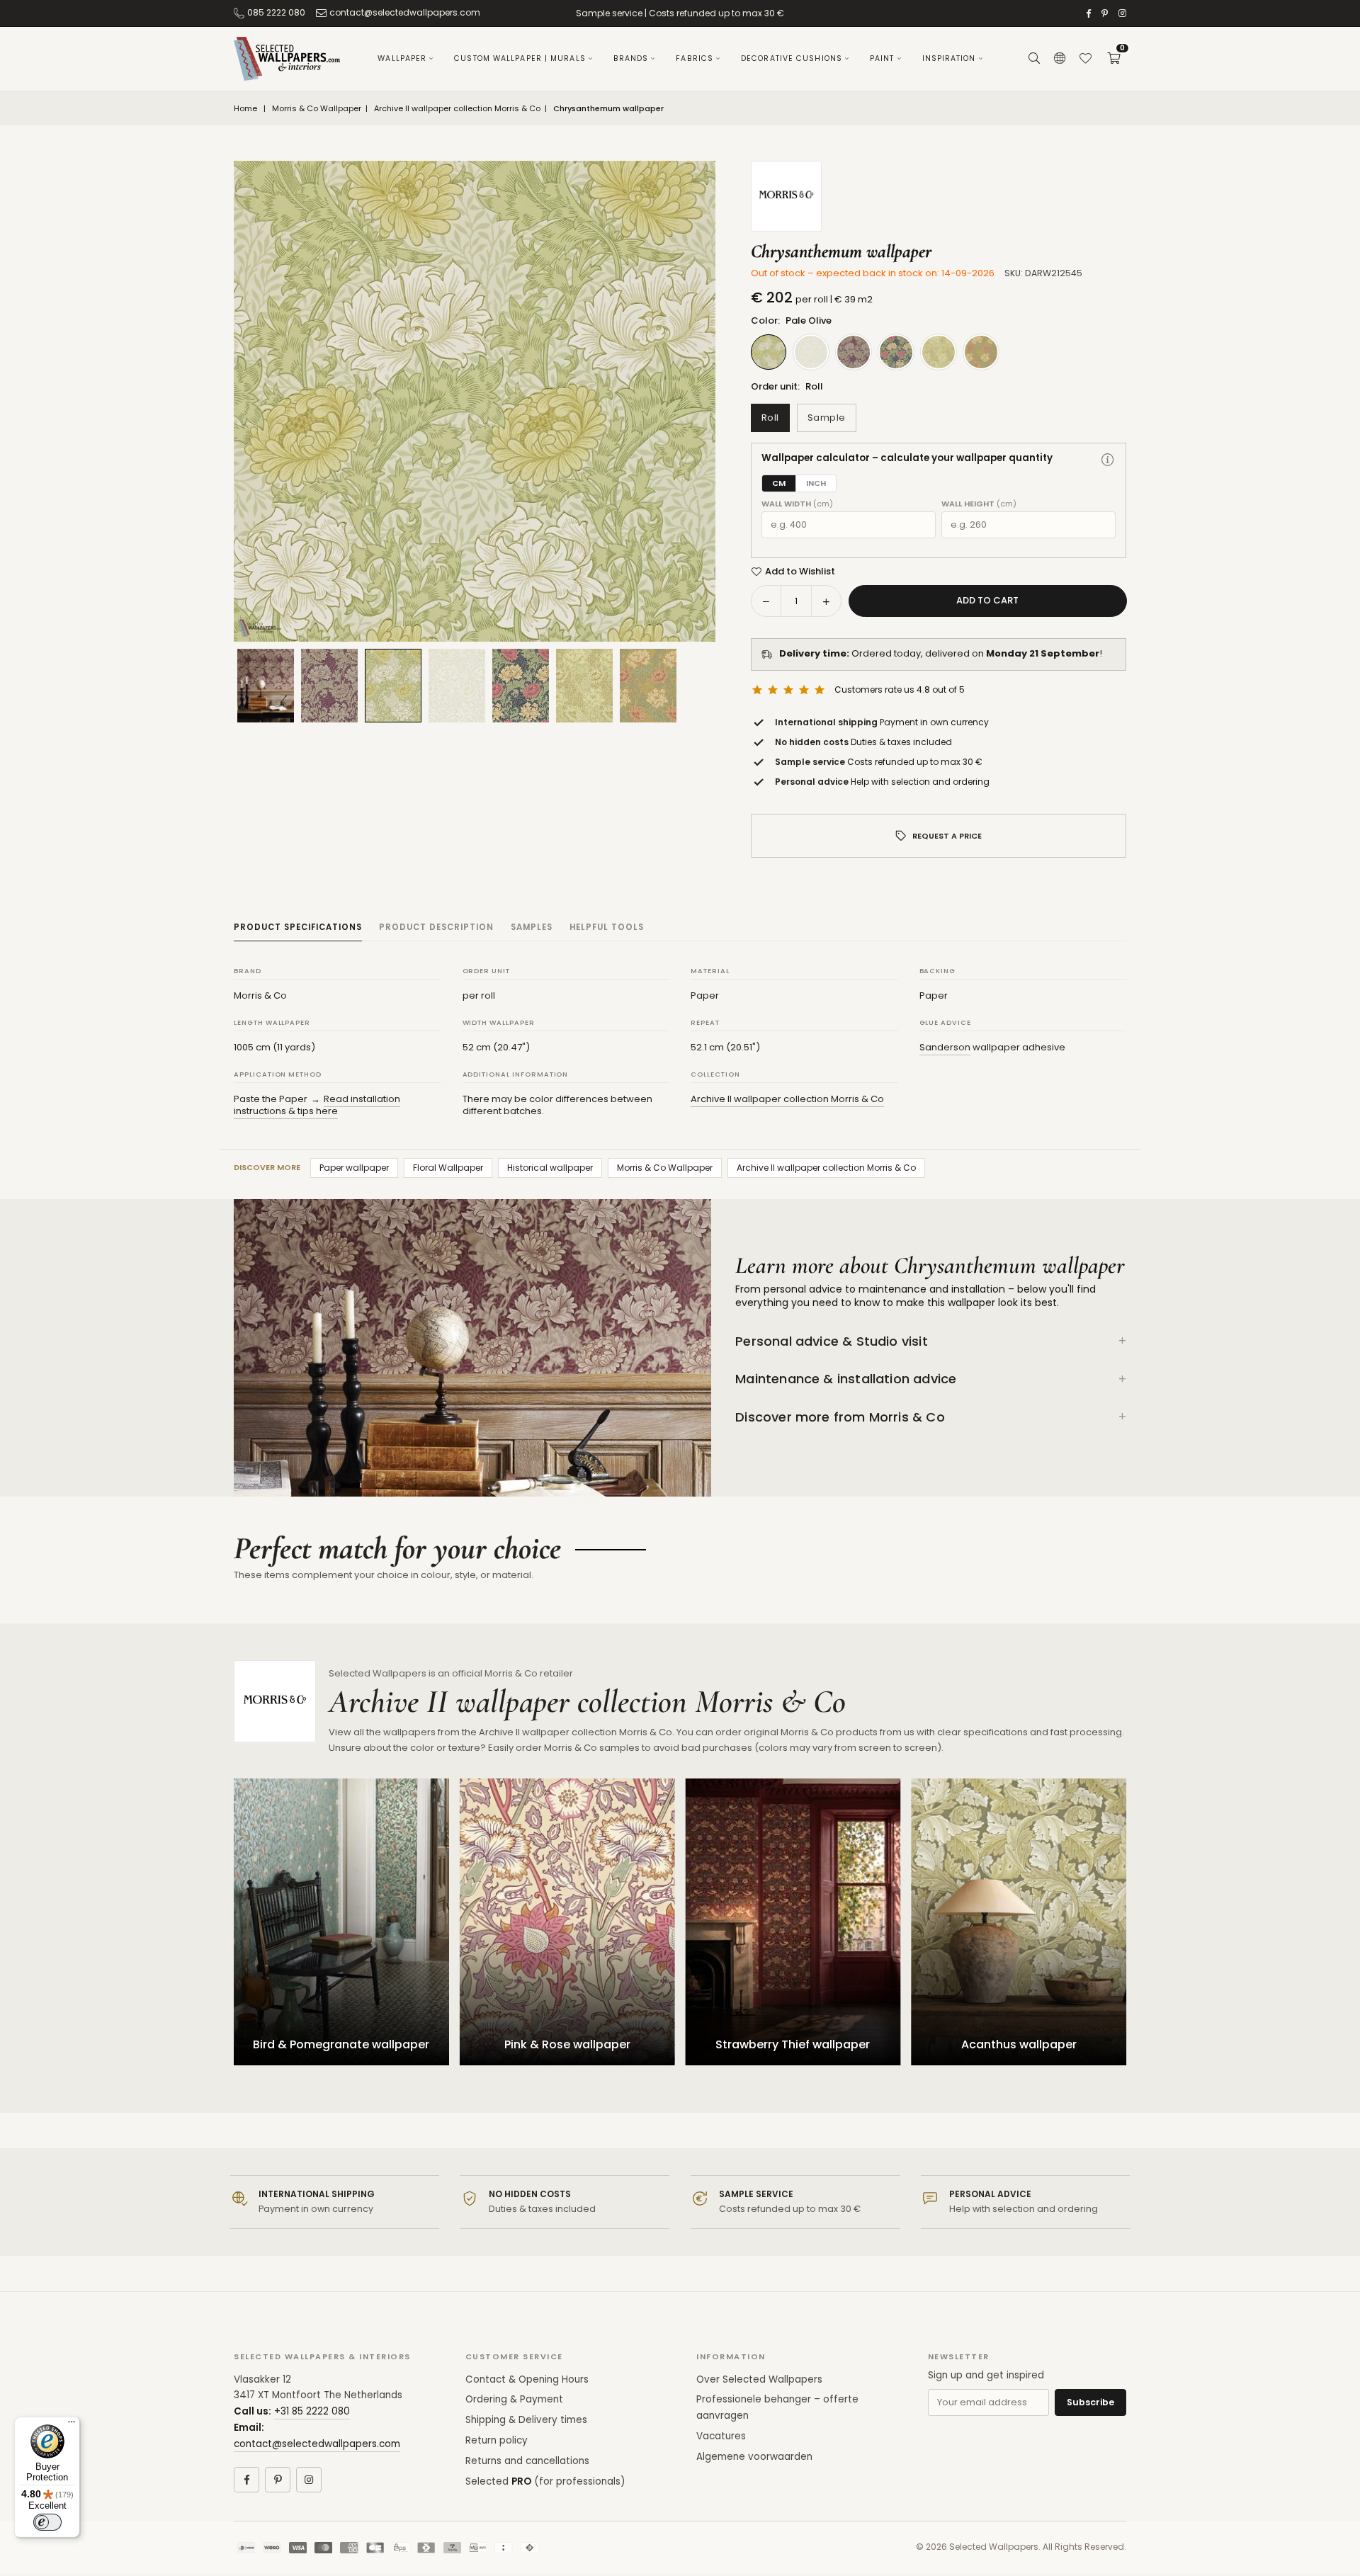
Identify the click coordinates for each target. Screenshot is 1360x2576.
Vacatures (721, 2436)
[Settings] (1060, 59)
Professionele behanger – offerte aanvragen (777, 2407)
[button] (1113, 59)
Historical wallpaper (550, 1168)
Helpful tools (607, 927)
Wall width (797, 504)
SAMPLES (532, 927)
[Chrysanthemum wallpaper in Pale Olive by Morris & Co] (393, 685)
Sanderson (945, 1047)
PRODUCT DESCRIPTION (436, 927)
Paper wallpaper (354, 1168)
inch (816, 483)
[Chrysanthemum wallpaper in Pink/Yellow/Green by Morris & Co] (648, 686)
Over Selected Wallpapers (759, 2379)
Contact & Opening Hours (527, 2379)
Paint (882, 58)
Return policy (497, 2440)
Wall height (979, 504)
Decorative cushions (792, 58)
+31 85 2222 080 (312, 2411)
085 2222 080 (276, 12)
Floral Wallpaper (448, 1168)
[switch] (47, 2522)
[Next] (687, 402)
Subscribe (1090, 2402)
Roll (770, 418)
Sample (827, 418)
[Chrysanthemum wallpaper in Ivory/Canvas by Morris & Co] (584, 686)
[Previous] (262, 402)
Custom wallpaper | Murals (520, 58)
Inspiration (949, 58)
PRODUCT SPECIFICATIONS (298, 927)
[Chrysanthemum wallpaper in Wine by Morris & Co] (329, 686)
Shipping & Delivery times (526, 2420)
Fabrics (695, 58)
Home (245, 109)
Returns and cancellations (527, 2461)
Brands (631, 58)
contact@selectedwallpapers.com (405, 12)
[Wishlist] (1085, 59)
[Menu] (72, 2425)
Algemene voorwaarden (754, 2457)
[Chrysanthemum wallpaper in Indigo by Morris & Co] (521, 686)
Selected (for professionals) (545, 2481)
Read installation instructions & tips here (317, 1105)
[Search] (1034, 59)
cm (779, 483)
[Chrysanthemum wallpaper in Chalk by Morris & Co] (457, 686)
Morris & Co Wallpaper (317, 109)
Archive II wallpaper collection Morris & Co (457, 109)
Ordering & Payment (514, 2399)
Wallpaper (402, 58)
